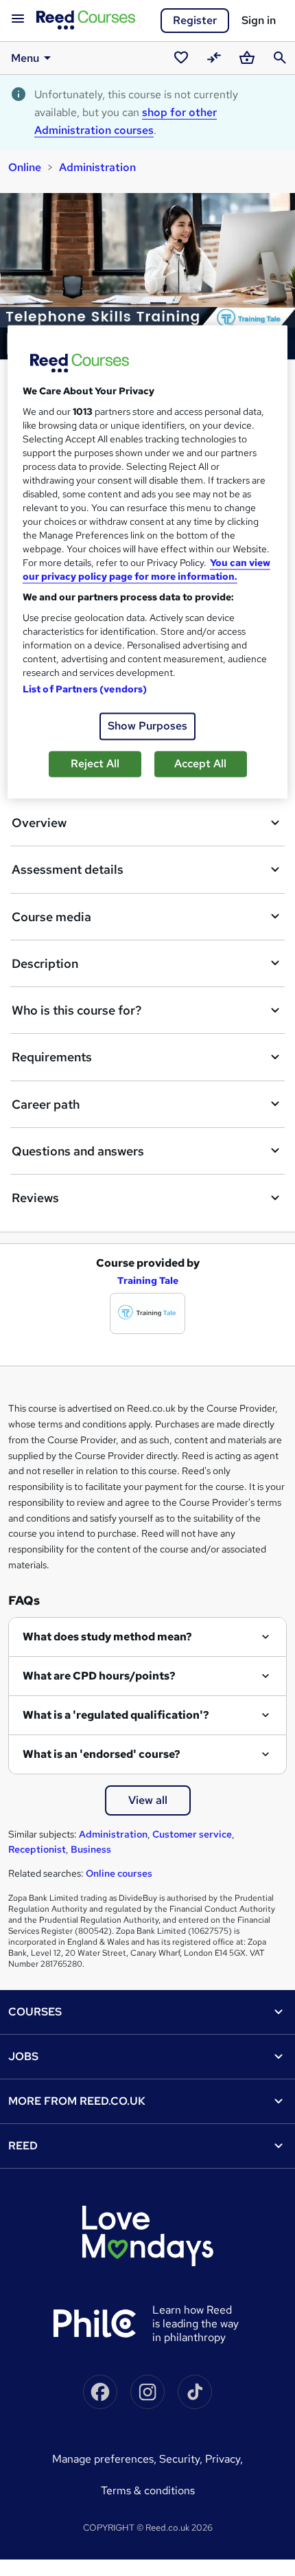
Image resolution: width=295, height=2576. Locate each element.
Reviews (35, 1198)
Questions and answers (78, 1151)
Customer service (192, 1834)
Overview (39, 823)
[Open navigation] (18, 19)
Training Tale (148, 1280)
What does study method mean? (107, 1637)
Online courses (119, 1873)
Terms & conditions (148, 2490)
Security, (182, 2459)
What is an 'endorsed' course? (102, 1754)
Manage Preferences (103, 2459)
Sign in (259, 20)
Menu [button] (25, 58)
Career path (46, 1104)
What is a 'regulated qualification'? (116, 1715)
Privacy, (224, 2459)
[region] (148, 562)
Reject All (95, 764)
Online (25, 167)
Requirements (52, 1057)
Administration (97, 167)
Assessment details (68, 869)
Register (195, 20)
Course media (51, 917)
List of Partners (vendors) (85, 689)
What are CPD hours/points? (99, 1676)
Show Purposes (147, 726)
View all (148, 1800)
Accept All (200, 764)
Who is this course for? (76, 1010)
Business (91, 1849)
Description (45, 963)
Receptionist (37, 1849)
